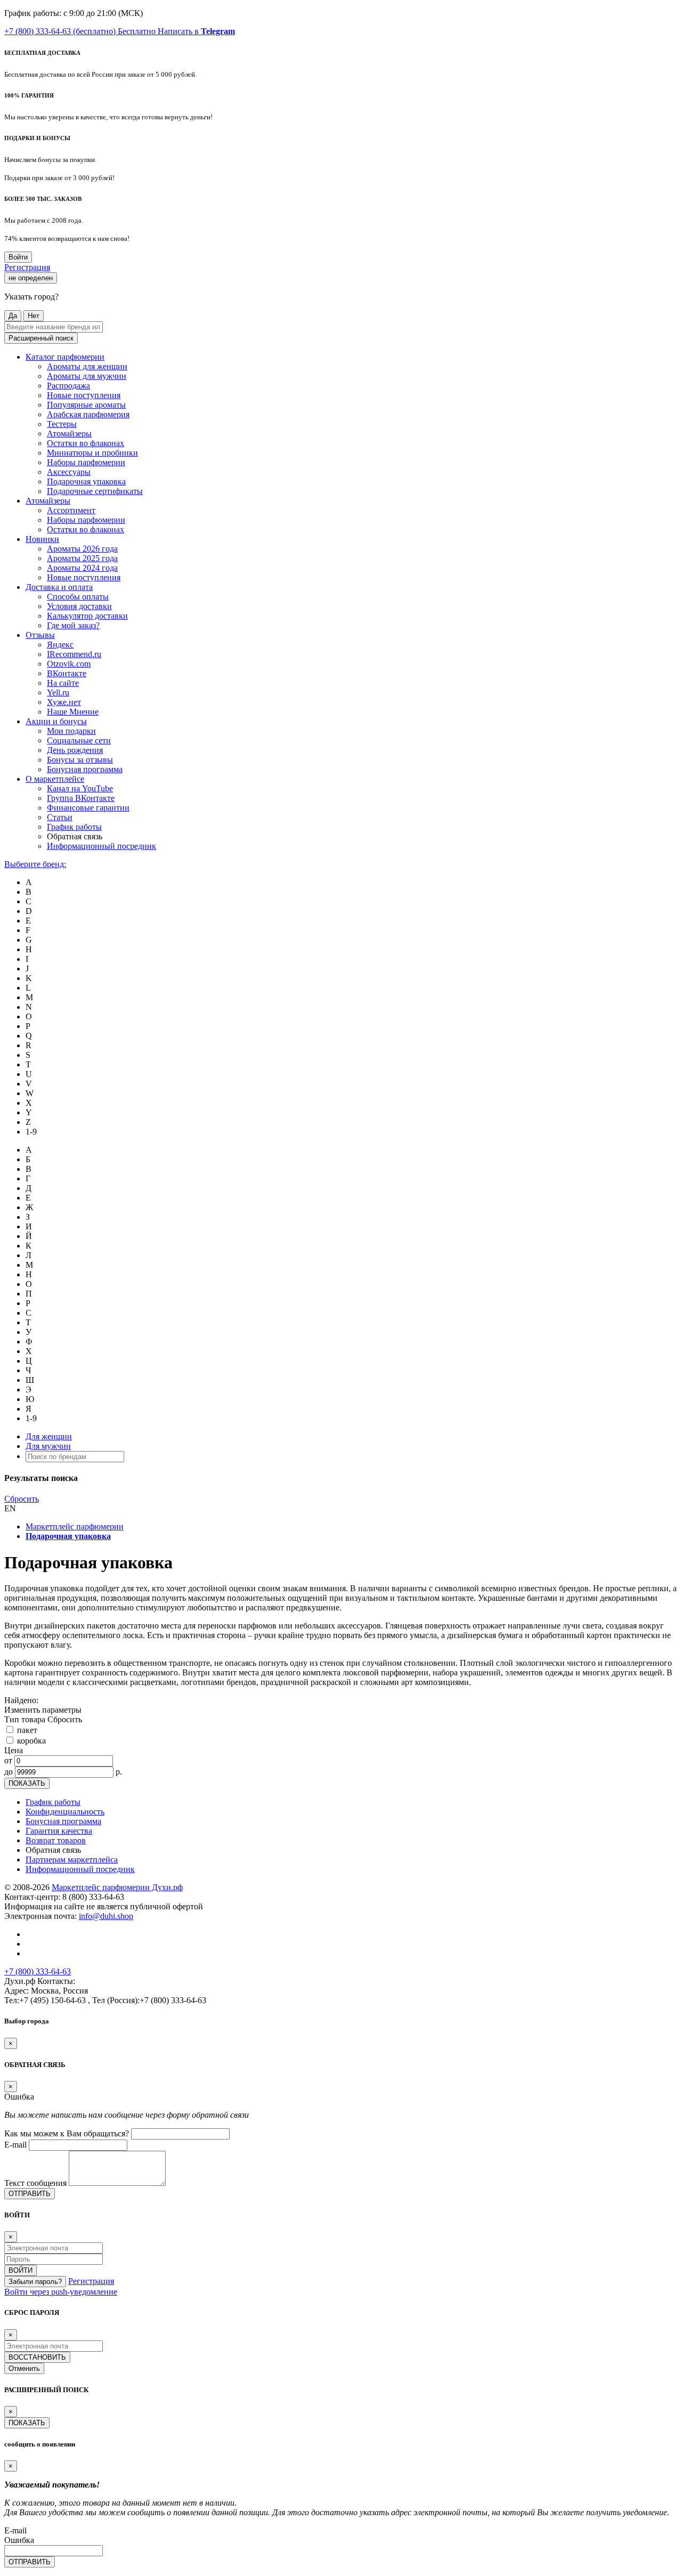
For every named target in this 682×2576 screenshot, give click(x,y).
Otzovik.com (69, 664)
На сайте (63, 683)
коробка (31, 1741)
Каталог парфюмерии (65, 357)
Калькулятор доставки (87, 616)
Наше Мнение (73, 712)
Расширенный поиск (41, 338)
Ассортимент (71, 510)
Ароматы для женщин (87, 366)
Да (13, 316)
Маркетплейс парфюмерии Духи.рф (117, 1887)
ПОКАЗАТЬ (27, 1783)
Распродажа (68, 386)
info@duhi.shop (106, 1916)
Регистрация (27, 267)
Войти (18, 257)
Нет (34, 316)
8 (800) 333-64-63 (93, 1897)
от (8, 1760)
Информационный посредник (102, 846)
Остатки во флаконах (86, 443)
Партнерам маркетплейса (72, 1860)
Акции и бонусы (56, 721)
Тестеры (62, 424)
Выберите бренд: (35, 864)
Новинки (42, 539)
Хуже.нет (64, 702)
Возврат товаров (56, 1840)
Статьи (60, 817)
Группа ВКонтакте (81, 798)
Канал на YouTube (80, 788)
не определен (31, 278)
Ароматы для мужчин (87, 376)
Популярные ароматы (86, 405)
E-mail (15, 2145)
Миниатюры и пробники (92, 453)
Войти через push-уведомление (61, 2292)
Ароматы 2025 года (82, 558)
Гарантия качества (59, 1831)
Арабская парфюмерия (88, 414)
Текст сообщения (35, 2183)
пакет (27, 1730)
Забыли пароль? (35, 2282)
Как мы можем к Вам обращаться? (67, 2133)
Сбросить (22, 1499)
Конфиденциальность (65, 1812)
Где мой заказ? (73, 625)
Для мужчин (48, 1446)
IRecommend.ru (74, 654)
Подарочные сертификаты (95, 491)
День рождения (75, 750)
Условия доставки (79, 606)
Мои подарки (71, 731)
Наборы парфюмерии (86, 462)
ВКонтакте (67, 673)
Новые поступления (84, 395)
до (9, 1772)
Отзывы (40, 635)
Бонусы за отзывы (80, 760)
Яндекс (60, 645)
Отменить (24, 2368)
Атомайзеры (69, 434)
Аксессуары (69, 472)
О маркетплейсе (55, 779)
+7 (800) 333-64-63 (80, 31)
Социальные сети (79, 740)
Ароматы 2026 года (82, 549)
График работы (74, 827)
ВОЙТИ (21, 2270)
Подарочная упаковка (86, 481)
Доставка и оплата (59, 587)
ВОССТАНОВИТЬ (37, 2357)
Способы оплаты (78, 597)
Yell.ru (58, 692)
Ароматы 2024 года (82, 568)
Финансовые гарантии (88, 808)
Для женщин (49, 1436)
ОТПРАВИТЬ (30, 2194)
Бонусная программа (85, 769)
